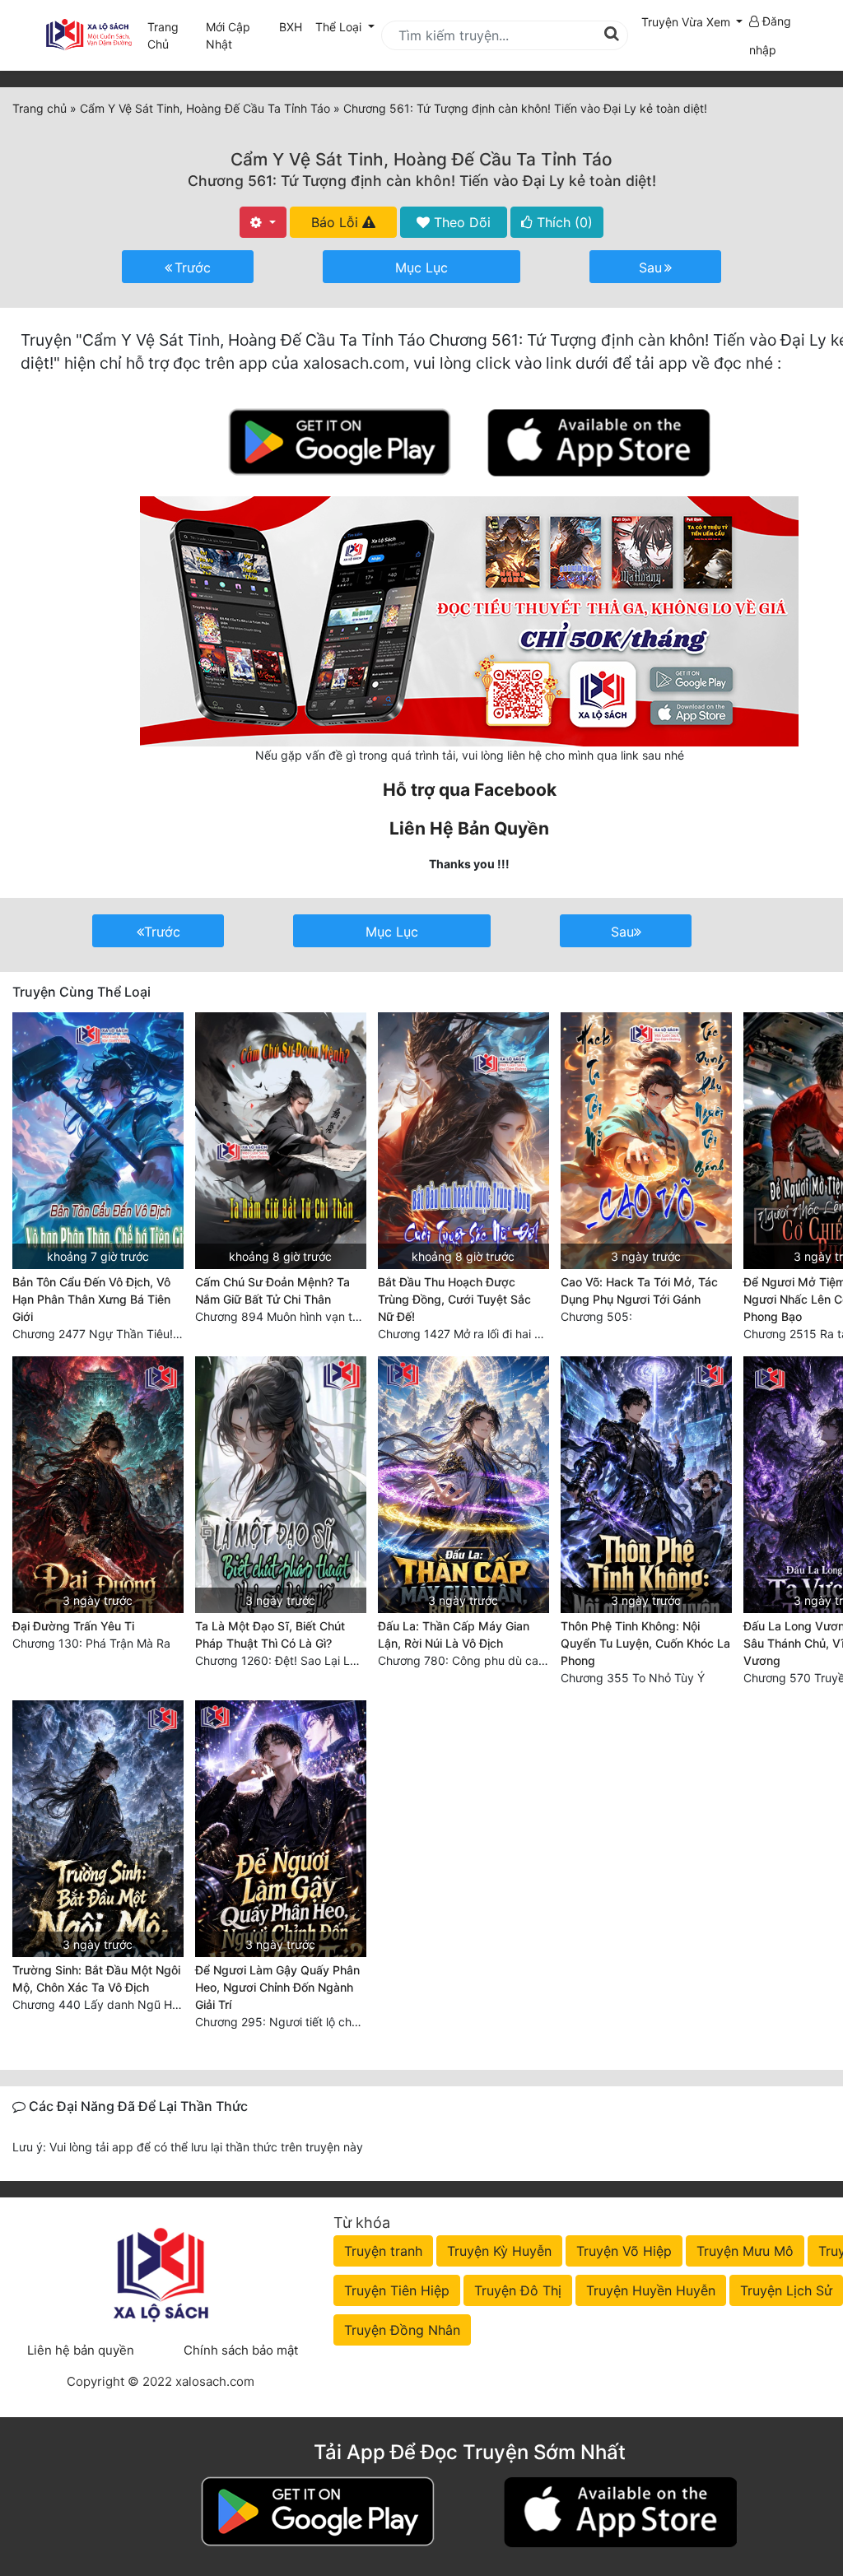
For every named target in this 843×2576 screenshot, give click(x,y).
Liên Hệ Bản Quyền (469, 828)
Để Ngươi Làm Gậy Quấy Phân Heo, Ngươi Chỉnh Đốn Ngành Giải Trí (277, 1987)
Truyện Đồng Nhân (402, 2330)
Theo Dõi (460, 222)
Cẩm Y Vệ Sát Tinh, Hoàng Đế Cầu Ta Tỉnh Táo (421, 159)
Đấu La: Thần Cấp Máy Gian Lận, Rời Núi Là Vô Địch (454, 1634)
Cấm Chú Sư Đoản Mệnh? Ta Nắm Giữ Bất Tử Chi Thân (272, 1290)
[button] (692, 22)
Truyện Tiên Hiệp (397, 2290)
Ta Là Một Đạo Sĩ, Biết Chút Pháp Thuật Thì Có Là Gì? (270, 1634)
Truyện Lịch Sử (786, 2290)
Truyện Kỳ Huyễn (499, 2251)
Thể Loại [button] (340, 27)
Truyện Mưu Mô (745, 2251)
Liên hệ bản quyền (81, 2350)
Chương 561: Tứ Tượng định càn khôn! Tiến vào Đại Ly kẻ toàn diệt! (422, 181)
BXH (291, 27)
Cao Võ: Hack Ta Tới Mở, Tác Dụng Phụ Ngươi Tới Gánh (639, 1290)
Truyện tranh (383, 2251)
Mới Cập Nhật (239, 35)
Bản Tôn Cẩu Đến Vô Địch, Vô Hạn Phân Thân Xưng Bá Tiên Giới (91, 1299)
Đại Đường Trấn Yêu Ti (73, 1626)
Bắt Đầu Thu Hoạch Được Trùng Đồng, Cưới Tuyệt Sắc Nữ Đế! (454, 1299)
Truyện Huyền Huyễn (651, 2290)
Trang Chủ (163, 35)
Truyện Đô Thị (518, 2290)
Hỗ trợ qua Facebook (470, 790)
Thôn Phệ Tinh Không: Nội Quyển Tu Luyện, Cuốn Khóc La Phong (645, 1643)
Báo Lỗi (337, 222)
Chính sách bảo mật (241, 2350)
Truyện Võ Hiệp (624, 2251)
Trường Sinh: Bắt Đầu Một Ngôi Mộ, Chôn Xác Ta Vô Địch (96, 1978)
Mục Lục (421, 267)
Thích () (563, 222)
